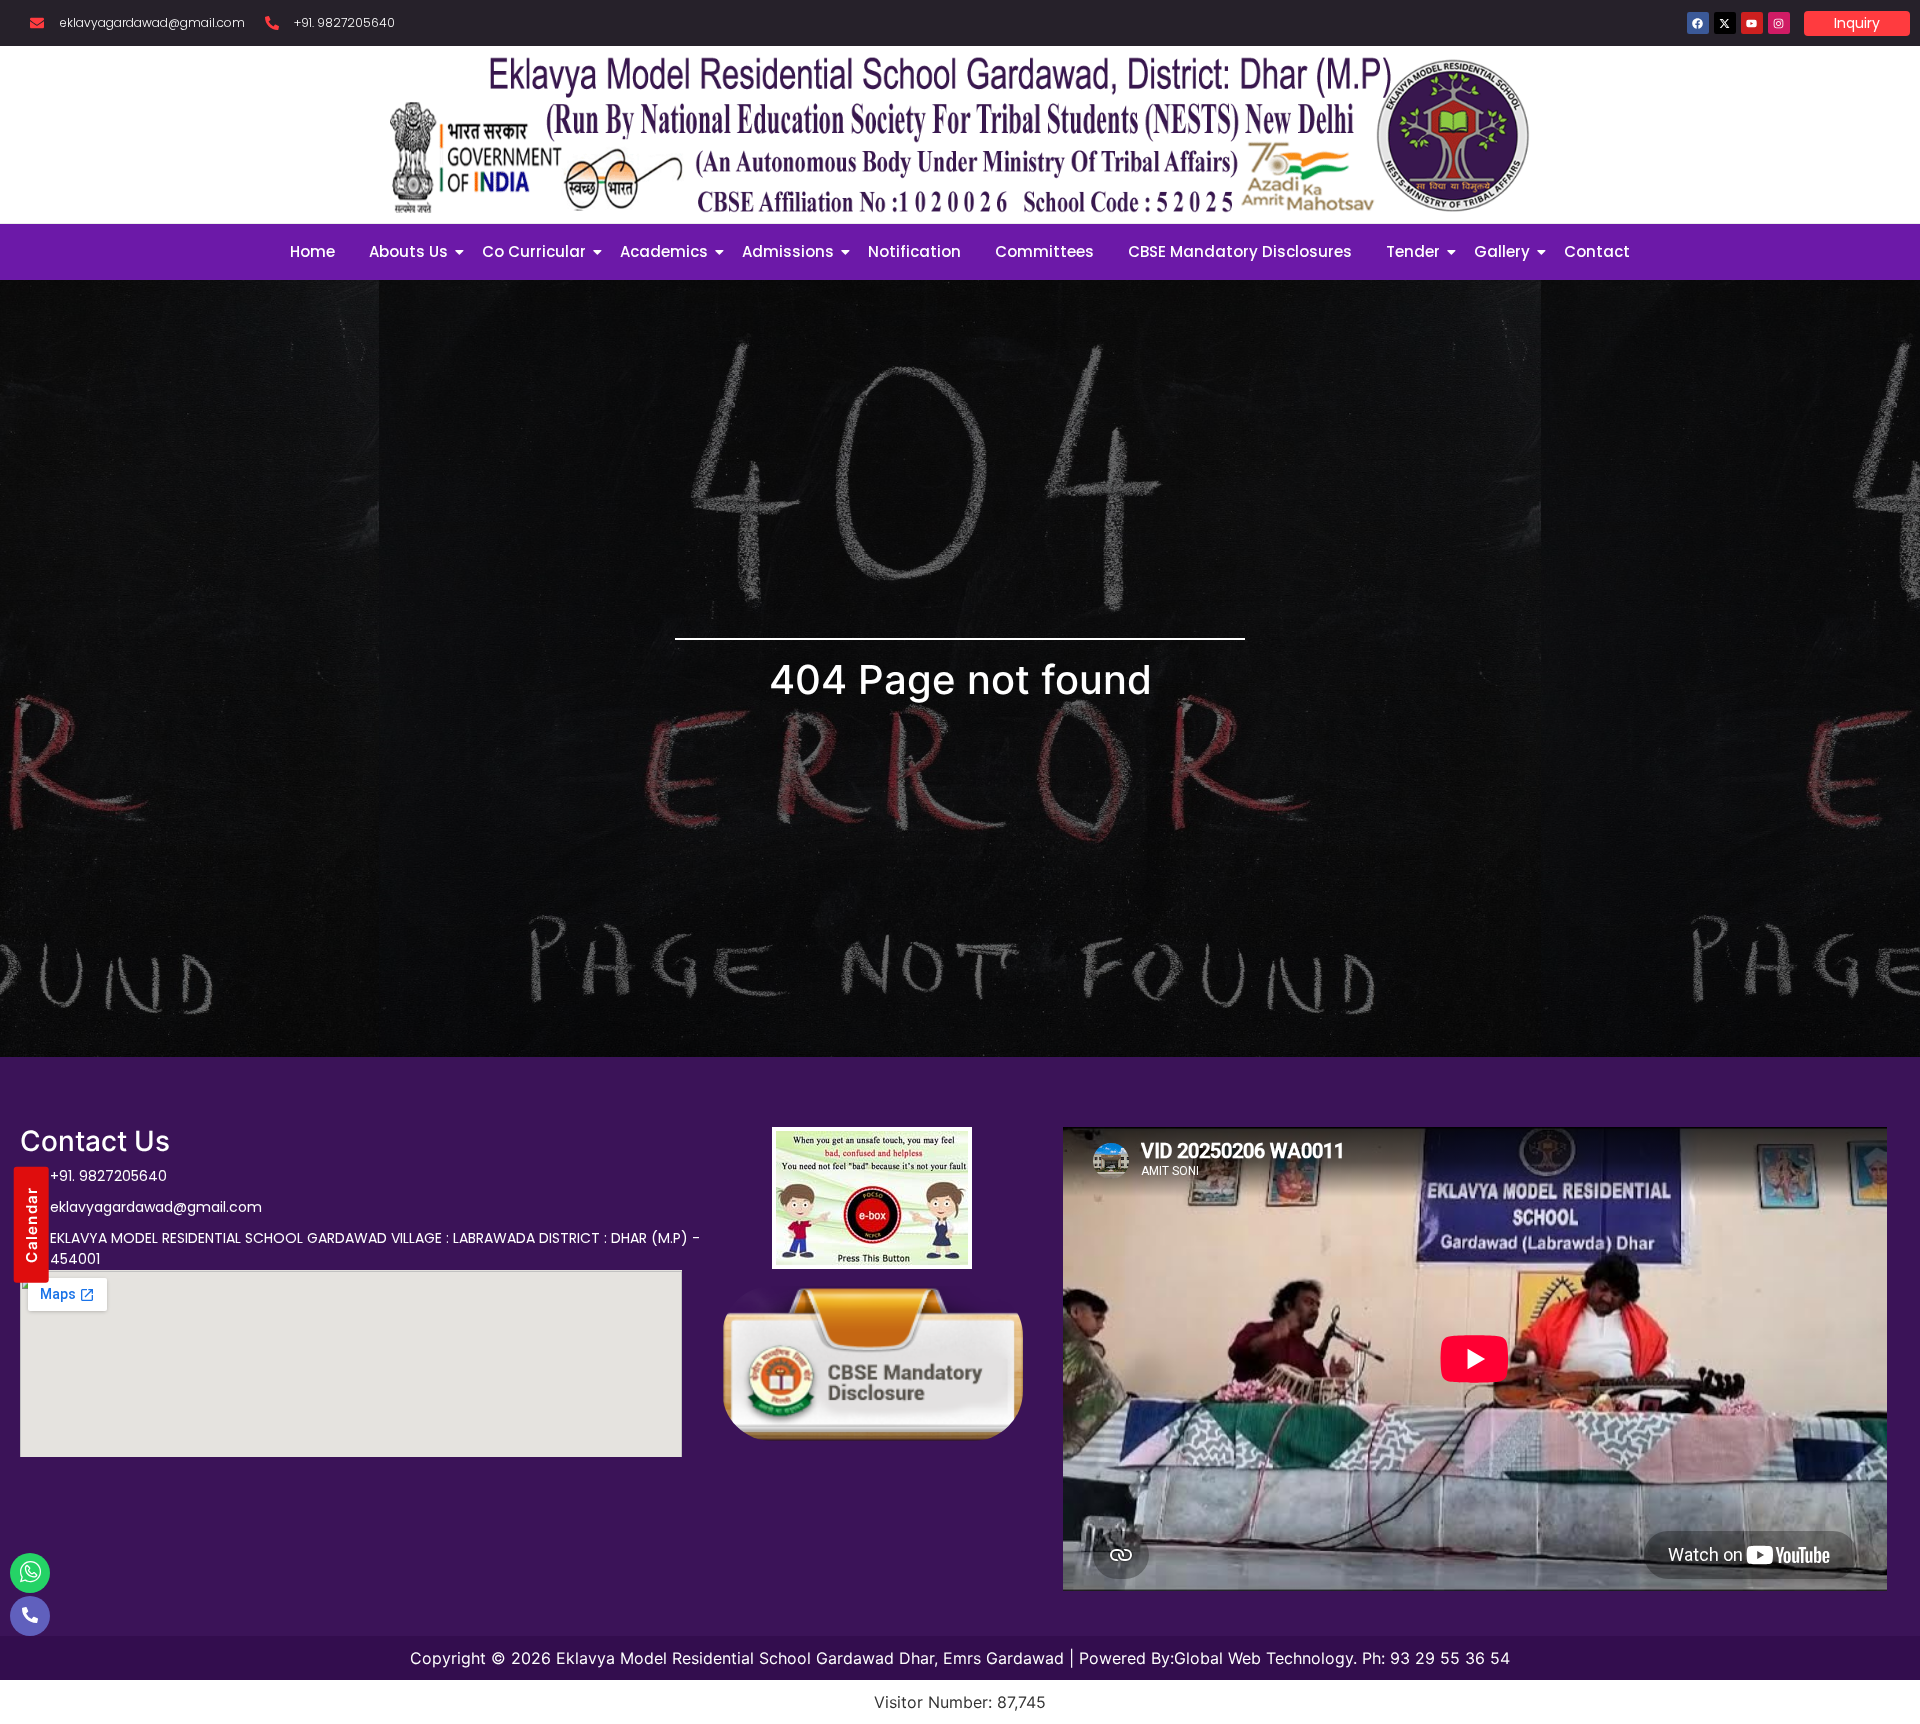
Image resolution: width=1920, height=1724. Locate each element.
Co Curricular (534, 251)
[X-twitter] (1725, 23)
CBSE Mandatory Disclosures (1240, 251)
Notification (914, 251)
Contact (1597, 251)
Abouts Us (408, 251)
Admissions (788, 251)
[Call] (30, 1616)
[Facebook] (1698, 23)
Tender (1413, 251)
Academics (664, 251)
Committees (1044, 251)
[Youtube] (1752, 23)
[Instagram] (1779, 23)
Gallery (1502, 251)
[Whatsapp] (30, 1573)
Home (312, 251)
